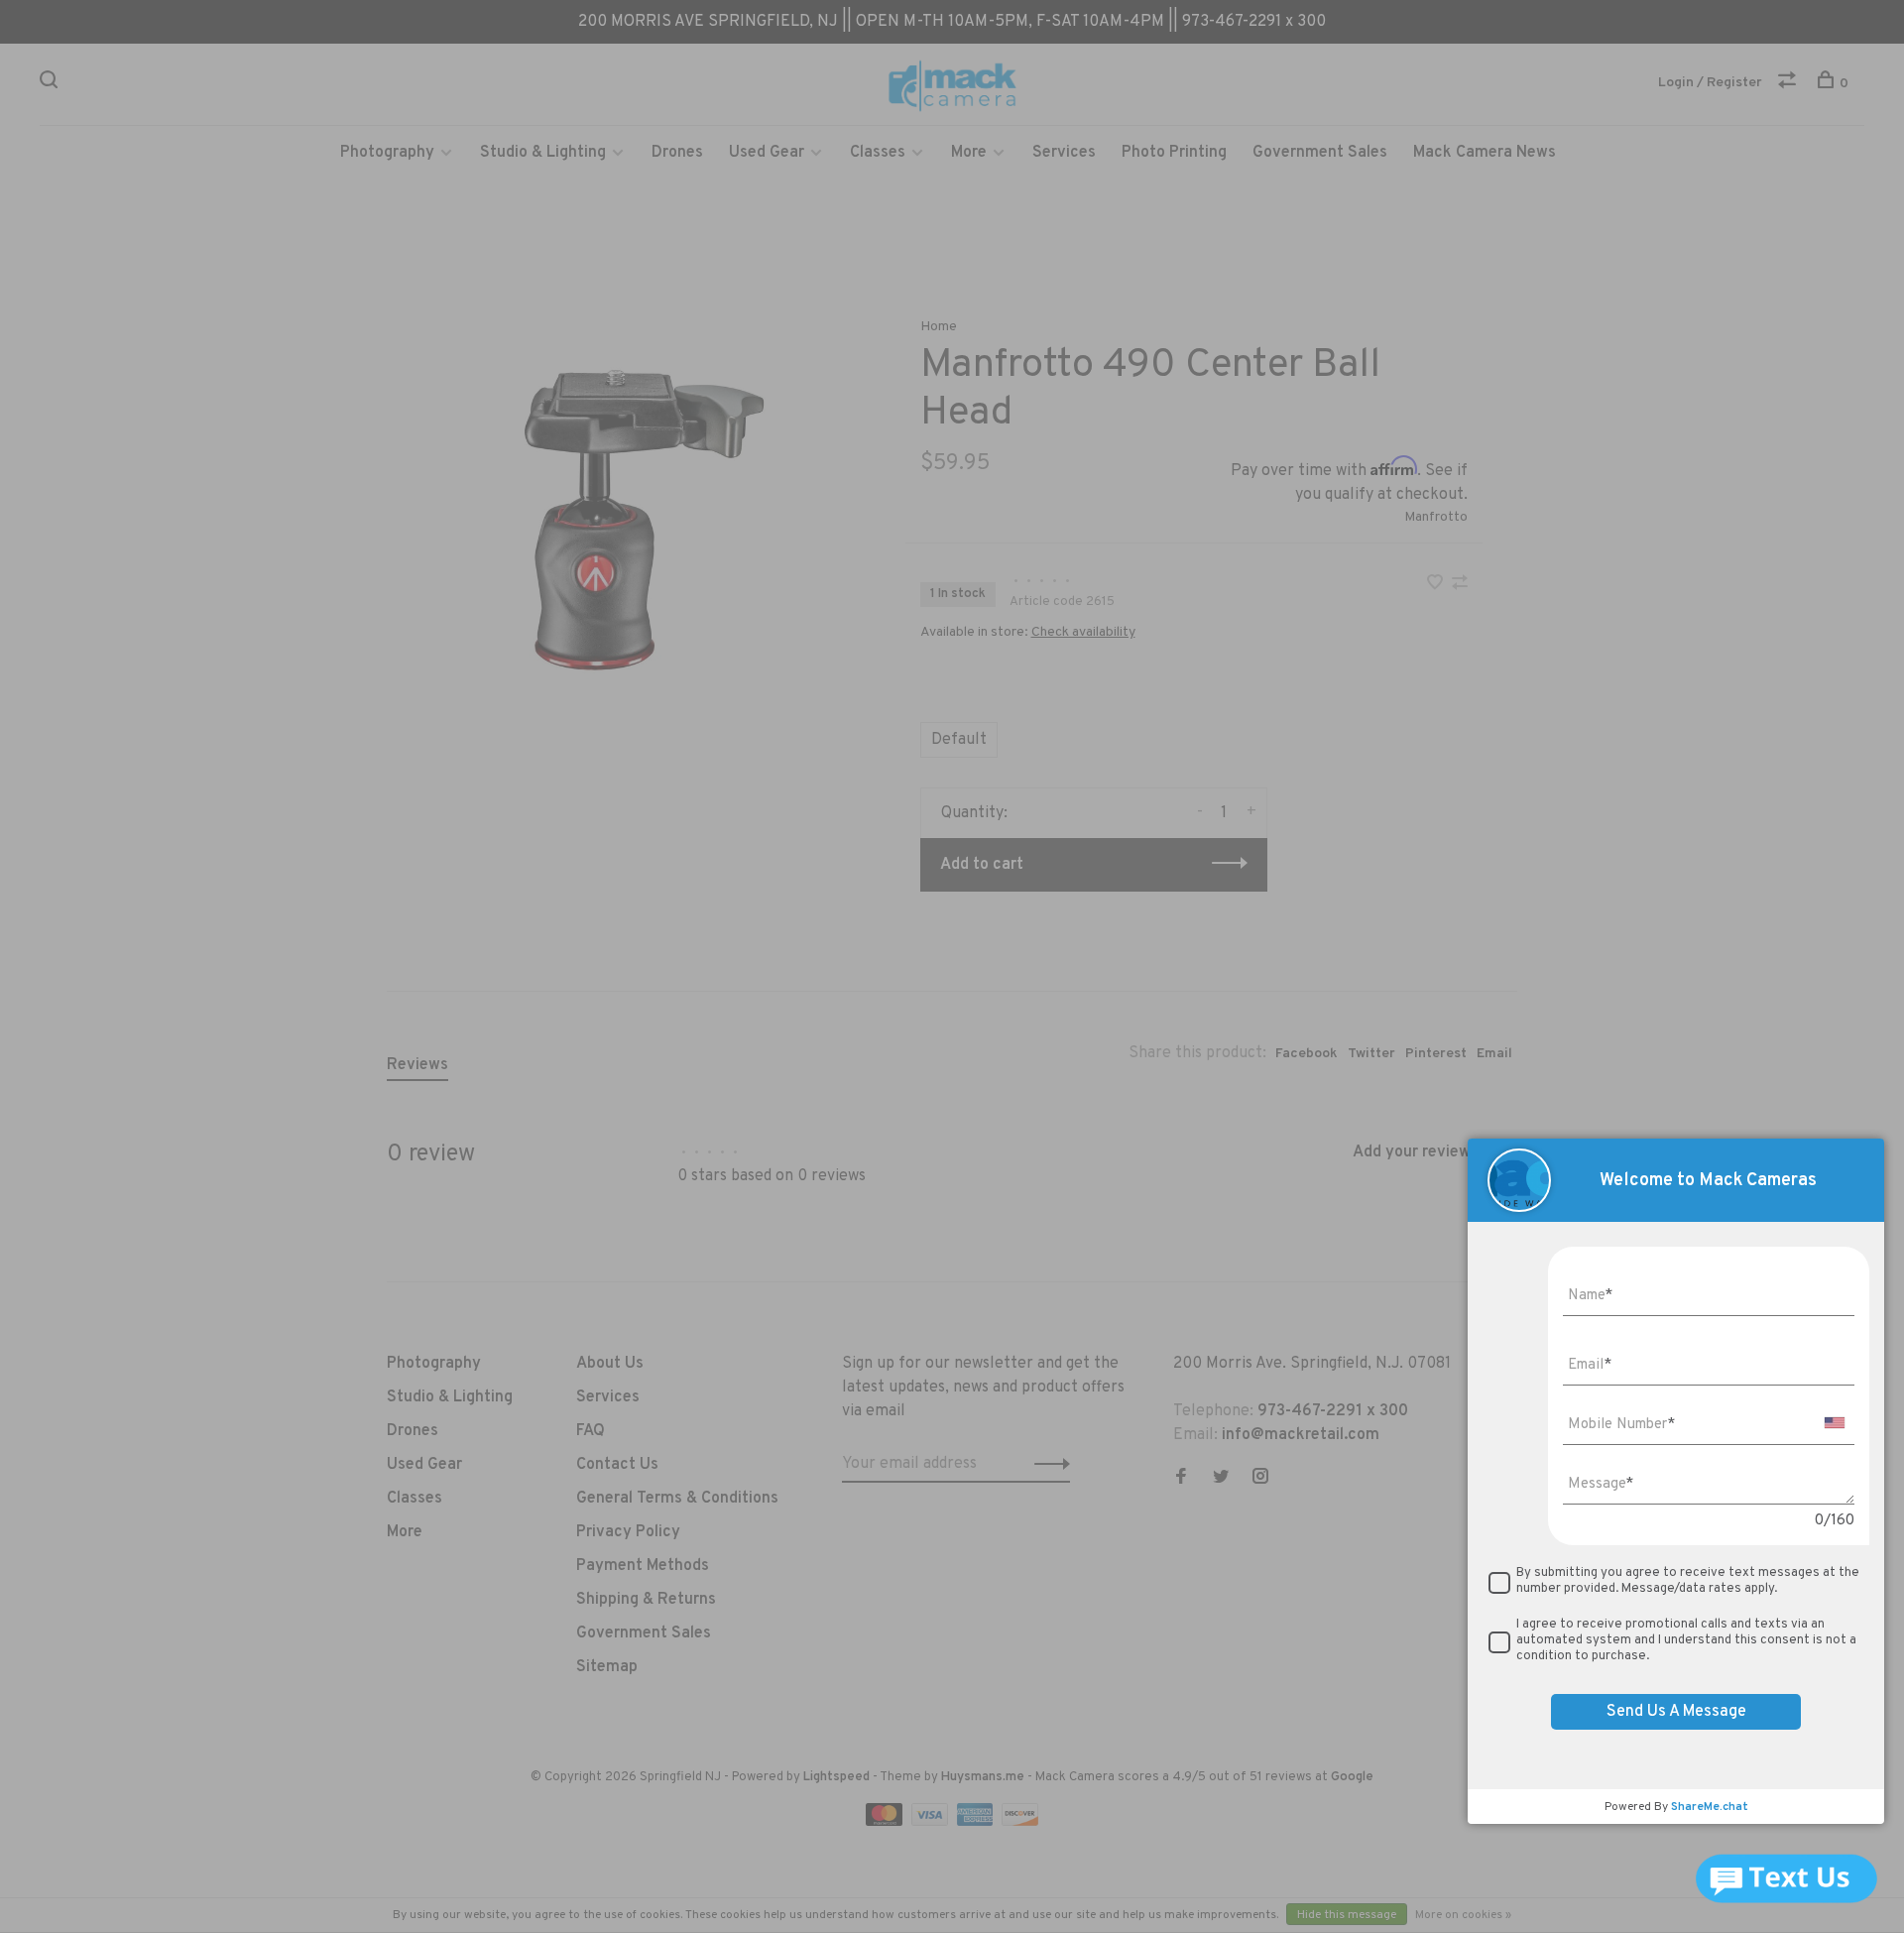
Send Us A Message (1676, 1712)
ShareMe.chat (1710, 1807)
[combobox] (1835, 1423)
